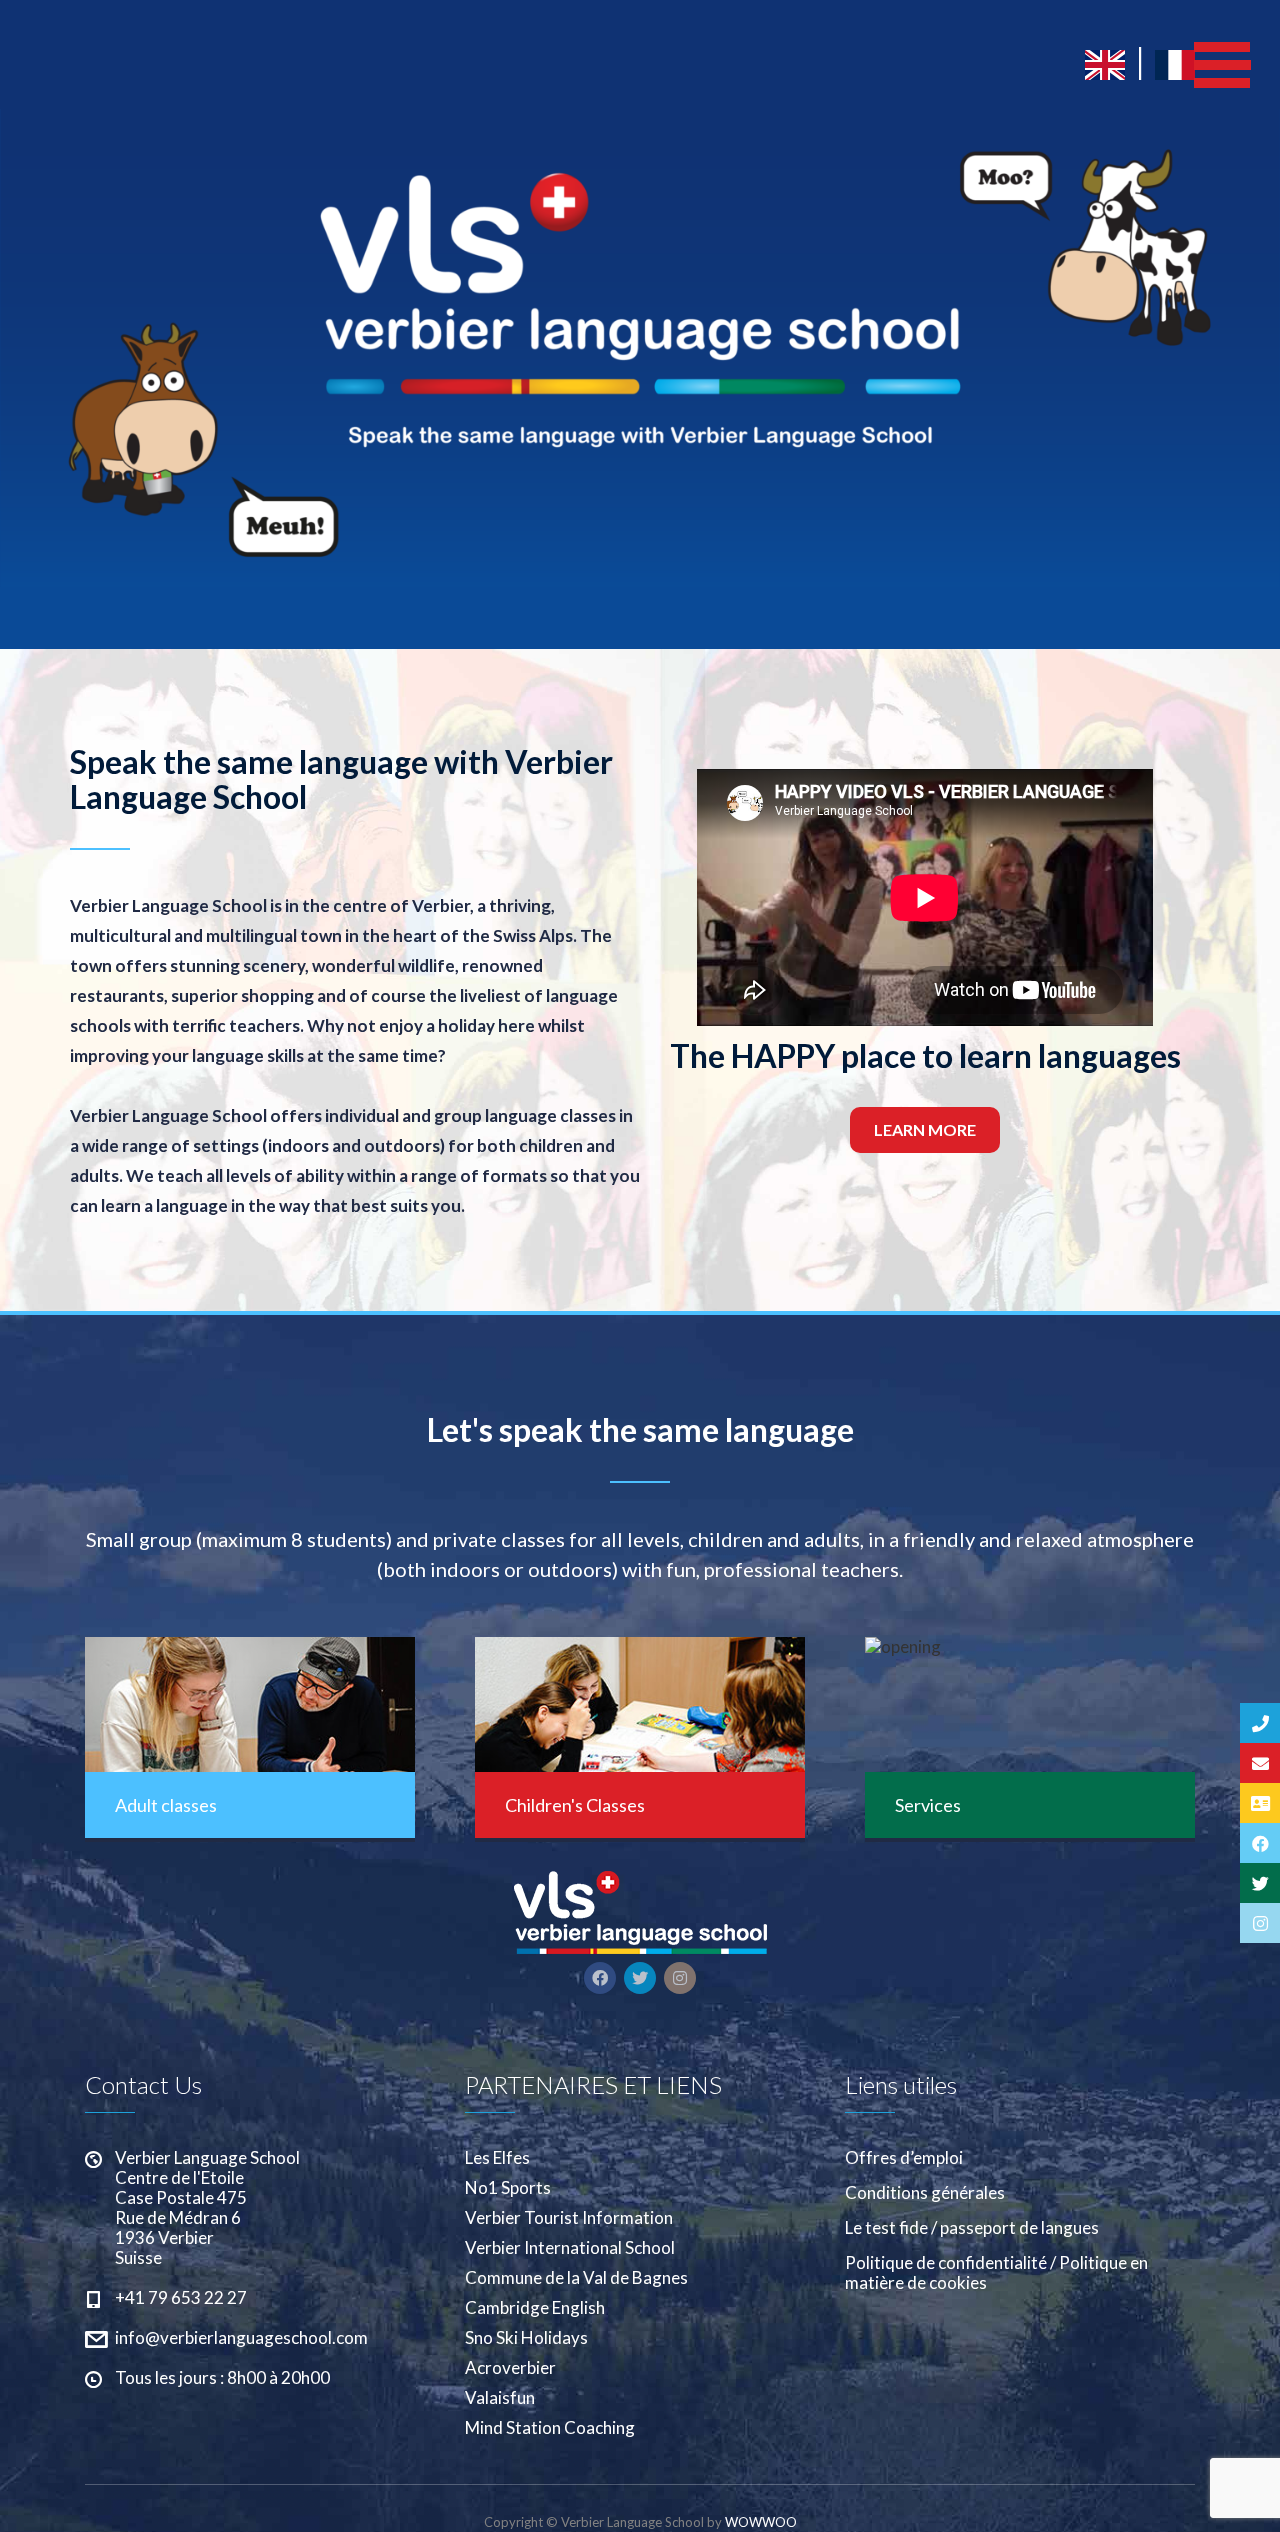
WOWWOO (761, 2522)
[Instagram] (1260, 1923)
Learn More (925, 1129)
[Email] (1260, 1763)
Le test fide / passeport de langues (972, 2228)
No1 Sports (508, 2188)
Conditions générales (925, 2193)
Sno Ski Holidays (526, 2338)
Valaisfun (500, 2398)
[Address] (1260, 1803)
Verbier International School (570, 2248)
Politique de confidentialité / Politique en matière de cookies (996, 2273)
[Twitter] (1260, 1883)
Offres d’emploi (904, 2158)
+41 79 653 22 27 (181, 2297)
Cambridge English (535, 2308)
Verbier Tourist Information (569, 2218)
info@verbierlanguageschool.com (241, 2337)
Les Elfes (497, 2158)
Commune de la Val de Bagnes (576, 2278)
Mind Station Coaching (550, 2428)
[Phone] (1260, 1723)
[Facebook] (1260, 1843)
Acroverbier (510, 2368)
